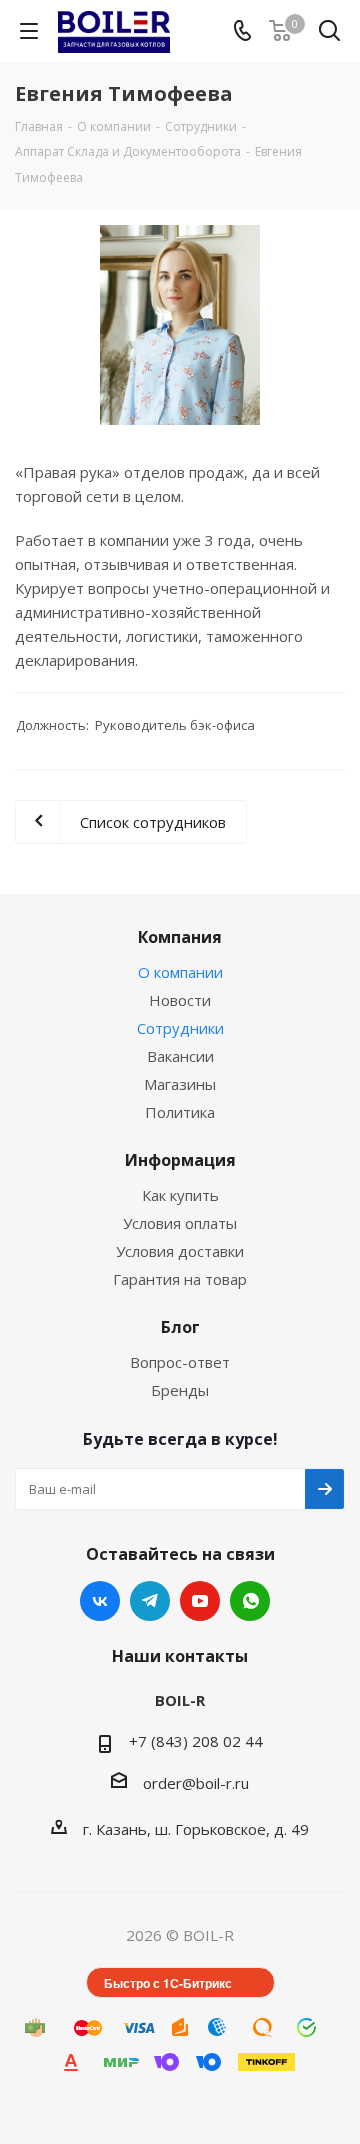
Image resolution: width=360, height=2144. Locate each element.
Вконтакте (100, 1601)
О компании (180, 972)
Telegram (150, 1601)
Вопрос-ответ (180, 1362)
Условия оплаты (180, 1223)
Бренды (180, 1390)
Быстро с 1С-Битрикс (168, 1983)
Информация (180, 1160)
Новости (180, 1000)
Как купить (180, 1195)
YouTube (200, 1601)
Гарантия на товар (180, 1279)
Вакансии (180, 1056)
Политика (180, 1112)
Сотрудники (180, 1028)
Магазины (180, 1084)
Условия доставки (180, 1251)
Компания (180, 937)
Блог (180, 1327)
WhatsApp (250, 1601)
